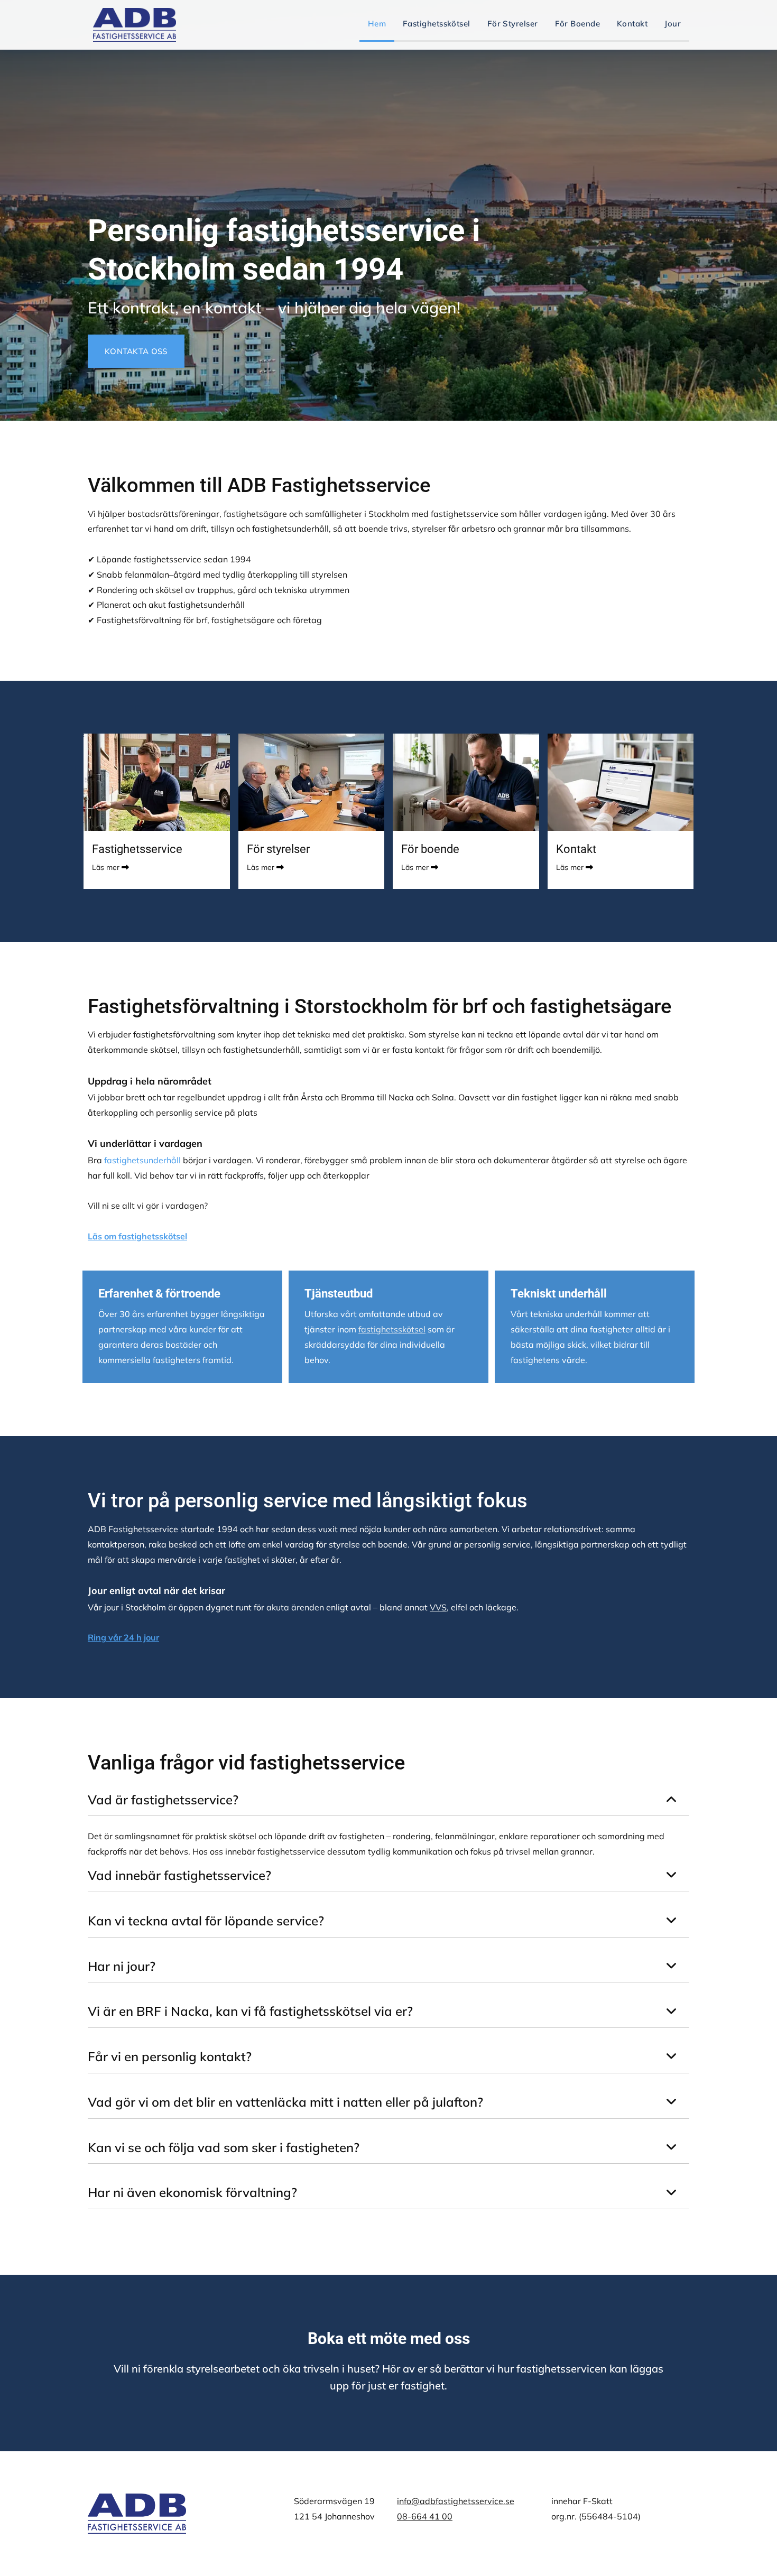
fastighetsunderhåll (142, 1160)
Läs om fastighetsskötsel (137, 1236)
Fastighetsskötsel (437, 24)
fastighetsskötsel (392, 1329)
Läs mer (106, 867)
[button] (136, 351)
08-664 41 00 (425, 2516)
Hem (377, 24)
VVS (438, 1607)
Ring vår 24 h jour (123, 1637)
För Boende (578, 24)
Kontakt (632, 24)
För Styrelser (513, 24)
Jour (673, 24)
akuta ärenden (295, 1607)
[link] (672, 1800)
